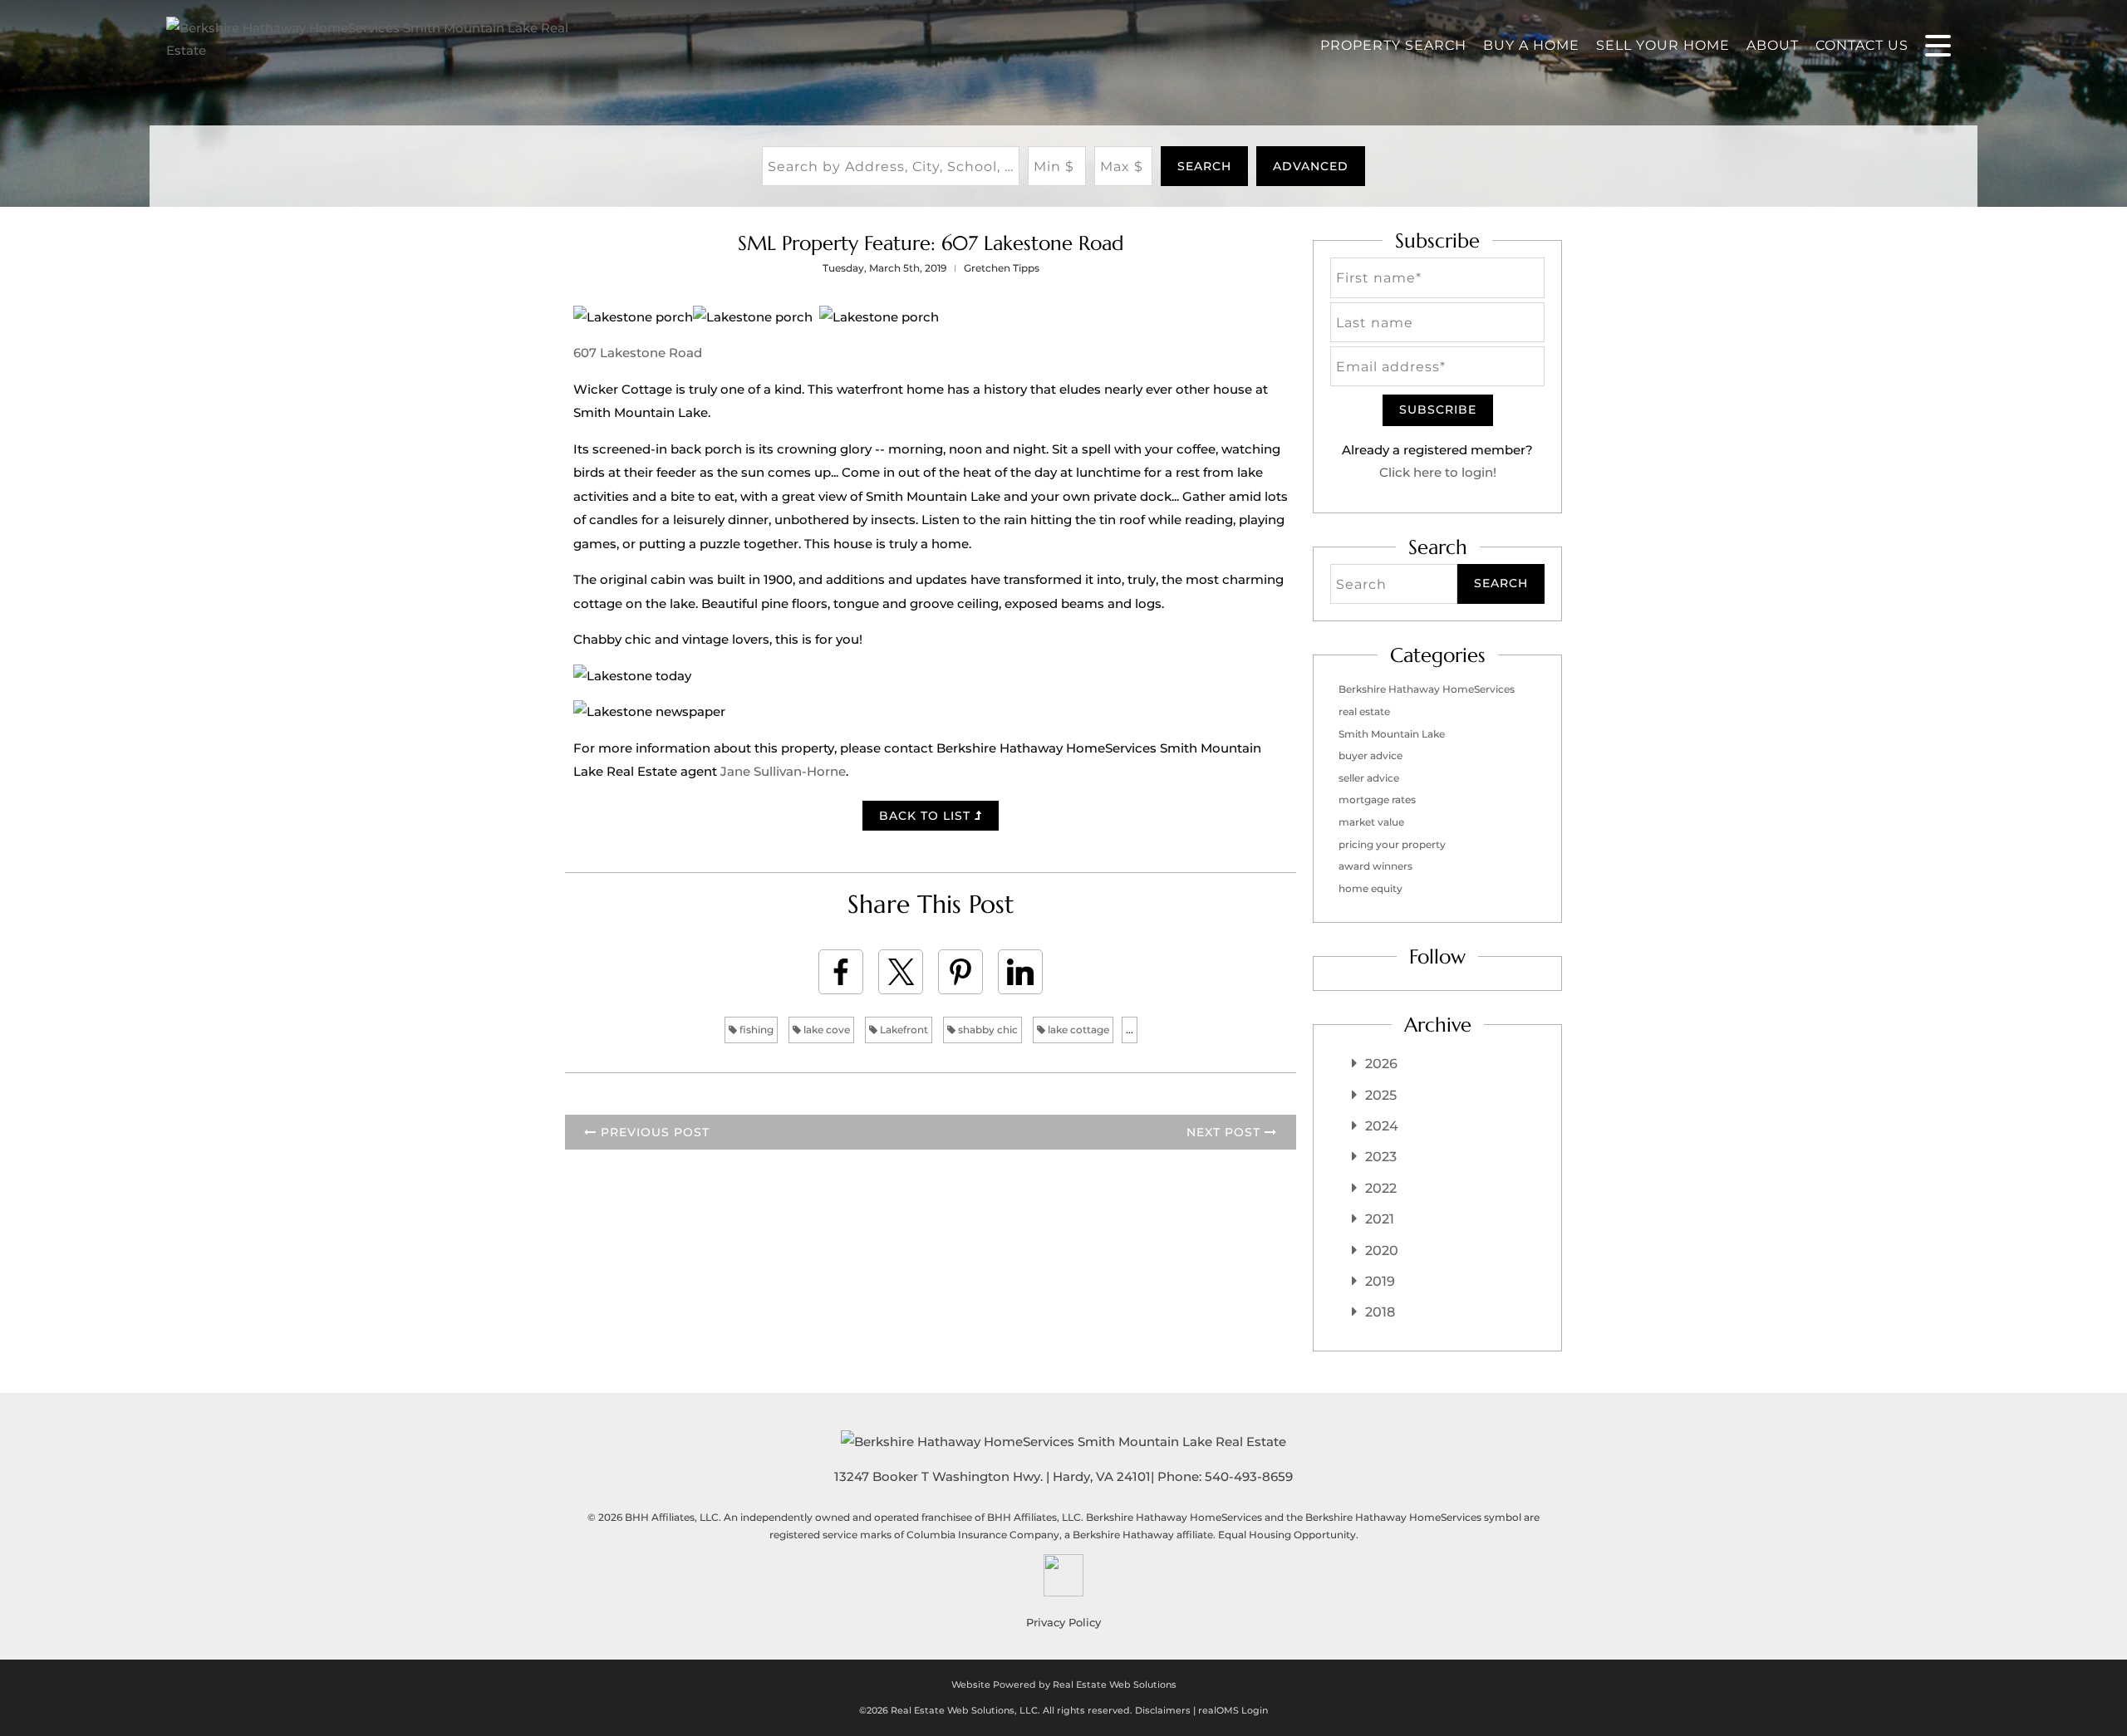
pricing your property (1392, 844)
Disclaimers (1163, 1710)
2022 (1381, 1188)
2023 (1381, 1157)
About (1773, 45)
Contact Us (1862, 45)
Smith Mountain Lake (1392, 734)
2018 (1380, 1312)
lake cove (825, 1030)
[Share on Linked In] (1020, 972)
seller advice (1369, 778)
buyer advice (1371, 755)
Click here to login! (1438, 472)
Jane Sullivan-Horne (783, 771)
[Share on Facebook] (841, 972)
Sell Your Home (1663, 45)
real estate (1364, 711)
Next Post (1226, 1132)
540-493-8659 (1249, 1476)
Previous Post (653, 1132)
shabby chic (987, 1030)
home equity (1371, 888)
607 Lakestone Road (638, 353)
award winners (1375, 866)
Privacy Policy (1063, 1622)
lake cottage (1077, 1030)
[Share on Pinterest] (960, 972)
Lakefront (903, 1030)
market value (1371, 822)
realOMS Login (1233, 1710)
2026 (1381, 1064)
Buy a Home (1531, 45)
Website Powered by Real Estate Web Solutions (1064, 1685)
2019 (1380, 1281)
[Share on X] (901, 972)
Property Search (1393, 45)
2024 (1382, 1126)
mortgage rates (1377, 799)
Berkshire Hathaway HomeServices (1427, 689)
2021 (1380, 1219)
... (1130, 1030)
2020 (1382, 1251)
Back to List (927, 816)
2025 (1381, 1095)
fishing (755, 1030)
